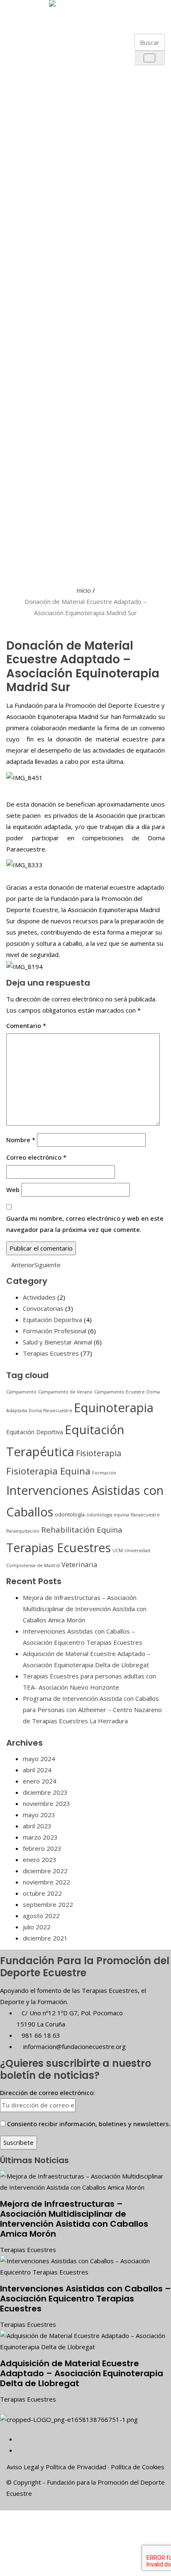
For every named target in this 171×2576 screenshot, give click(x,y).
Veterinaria (79, 1565)
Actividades (39, 1297)
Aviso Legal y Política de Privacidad (56, 2467)
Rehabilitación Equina (82, 1530)
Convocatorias (43, 1308)
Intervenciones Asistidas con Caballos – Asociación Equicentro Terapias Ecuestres (85, 2299)
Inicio (84, 590)
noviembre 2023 (46, 1803)
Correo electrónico (36, 1157)
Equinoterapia (114, 1408)
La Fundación (28, 40)
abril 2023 (37, 1826)
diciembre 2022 (45, 1871)
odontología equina (108, 1515)
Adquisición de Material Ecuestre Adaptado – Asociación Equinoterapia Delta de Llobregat (82, 2373)
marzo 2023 (40, 1837)
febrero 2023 (42, 1848)
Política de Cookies (138, 2467)
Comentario (26, 1025)
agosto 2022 (41, 1916)
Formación (104, 1473)
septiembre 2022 (48, 1904)
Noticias (28, 539)
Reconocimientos (47, 229)
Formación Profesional (55, 1331)
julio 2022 (37, 1927)
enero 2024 (40, 1781)
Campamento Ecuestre (120, 1392)
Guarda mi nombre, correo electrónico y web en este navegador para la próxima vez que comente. (85, 1224)
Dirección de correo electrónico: (48, 2093)
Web (13, 1190)
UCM (118, 1551)
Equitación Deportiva (53, 1320)
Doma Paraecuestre (50, 1411)
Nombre (21, 1140)
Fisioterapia (99, 1453)
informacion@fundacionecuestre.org (74, 2046)
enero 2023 (40, 1860)
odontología (70, 1514)
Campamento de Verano (65, 1392)
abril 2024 (37, 1770)
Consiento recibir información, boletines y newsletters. (89, 2124)
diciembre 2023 (45, 1792)
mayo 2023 (39, 1815)
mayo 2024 (39, 1759)
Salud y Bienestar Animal (57, 1342)
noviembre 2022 (46, 1882)
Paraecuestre (145, 1515)
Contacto (28, 558)
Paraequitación (23, 1531)
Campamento (21, 1392)
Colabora (28, 519)
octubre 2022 (42, 1893)
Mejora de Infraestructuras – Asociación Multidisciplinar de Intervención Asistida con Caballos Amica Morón (85, 1609)
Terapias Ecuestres (51, 1353)
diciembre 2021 (45, 1938)
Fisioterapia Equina (48, 1471)
